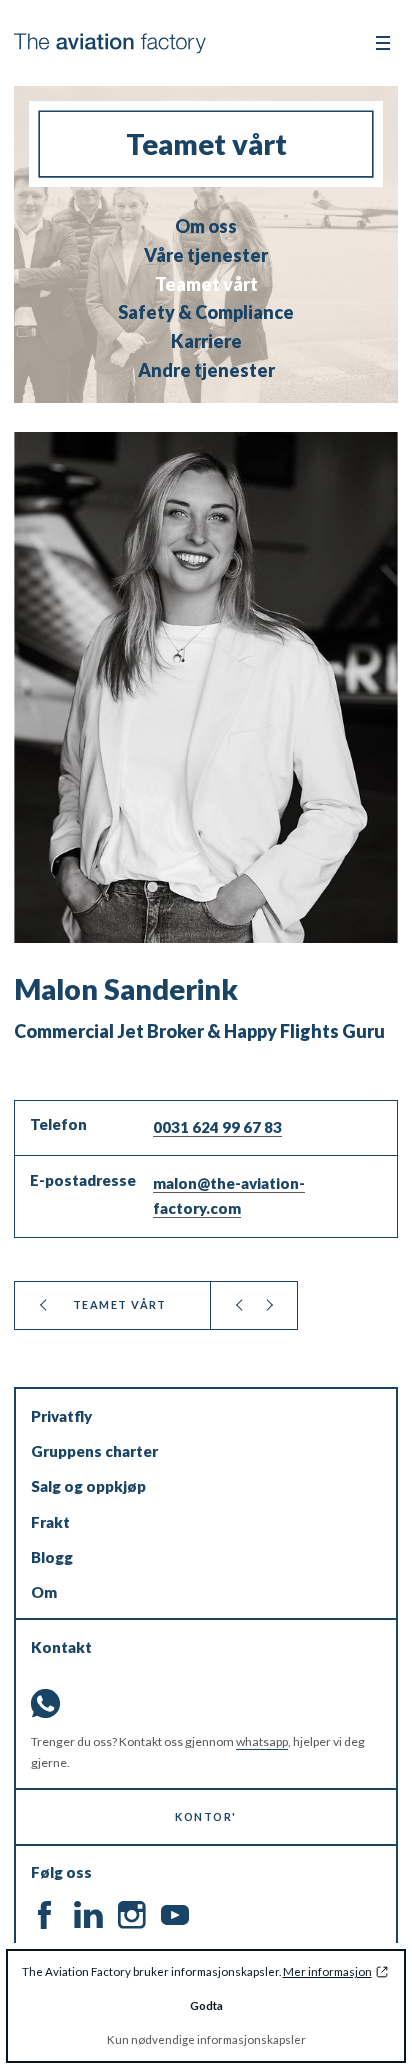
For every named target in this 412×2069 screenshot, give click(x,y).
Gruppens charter (94, 1451)
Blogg (52, 1557)
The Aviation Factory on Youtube (174, 1915)
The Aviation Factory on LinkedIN (88, 1915)
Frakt (50, 1522)
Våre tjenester (206, 255)
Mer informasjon (327, 1971)
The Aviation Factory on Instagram (131, 1915)
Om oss (206, 226)
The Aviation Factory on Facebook (45, 1915)
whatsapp (262, 1741)
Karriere (206, 341)
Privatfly (61, 1416)
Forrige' (239, 1305)
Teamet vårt (206, 284)
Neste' (268, 1305)
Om (44, 1592)
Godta (206, 2005)
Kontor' (205, 1816)
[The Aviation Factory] (110, 43)
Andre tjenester (206, 370)
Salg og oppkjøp (88, 1486)
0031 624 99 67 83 (217, 1127)
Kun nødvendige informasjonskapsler (206, 2039)
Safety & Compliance (206, 312)
